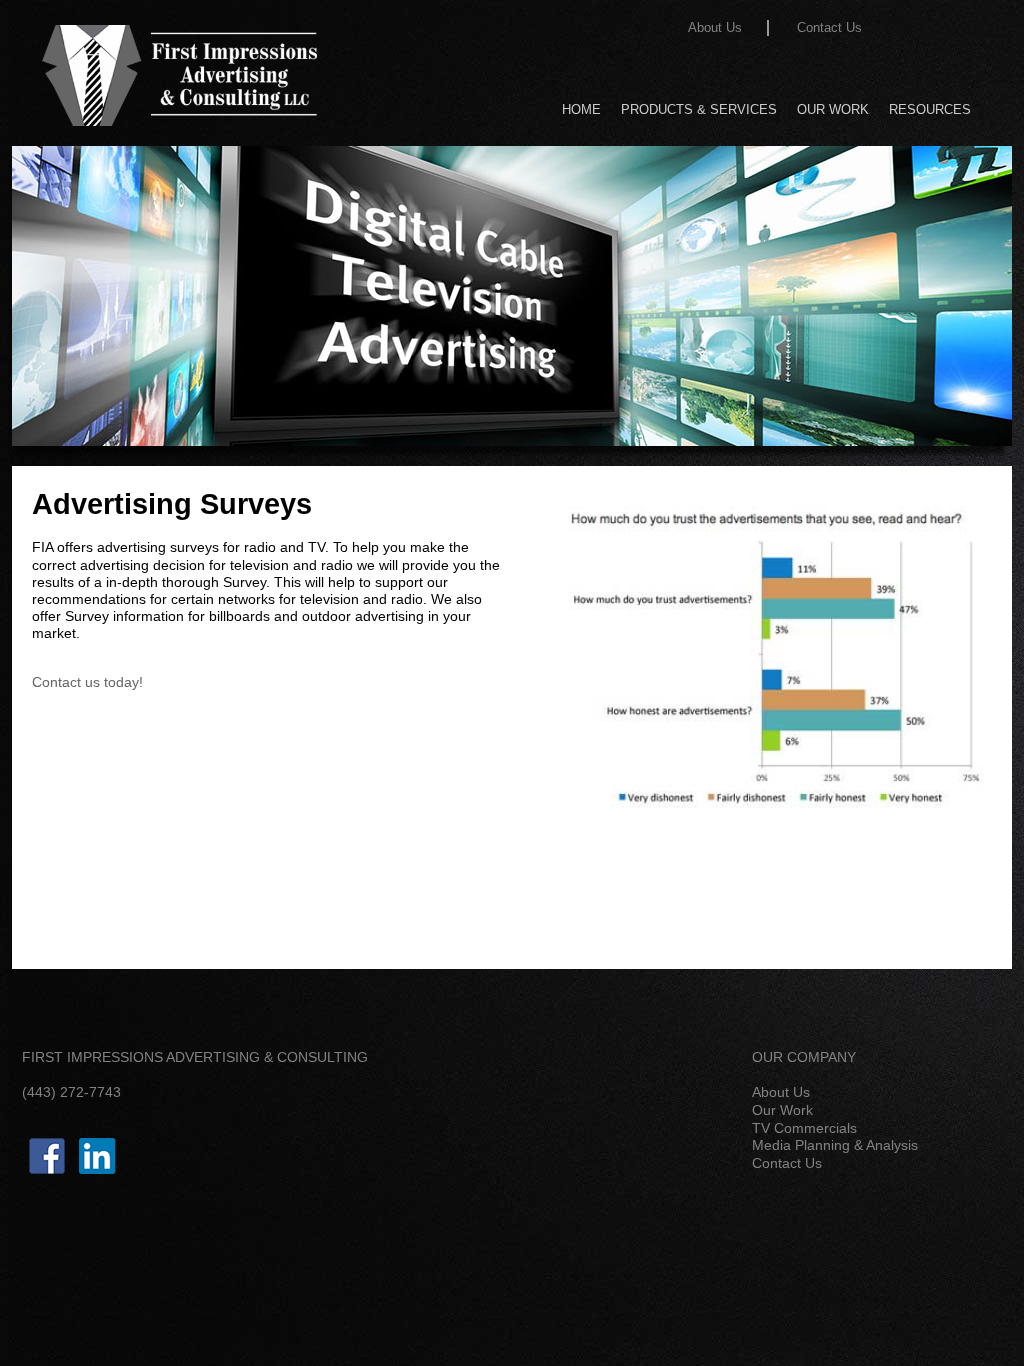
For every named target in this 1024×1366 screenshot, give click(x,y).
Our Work (782, 1110)
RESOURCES (930, 108)
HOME (581, 108)
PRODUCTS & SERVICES (699, 108)
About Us (715, 27)
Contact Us (829, 27)
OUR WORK (833, 108)
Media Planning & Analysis (835, 1145)
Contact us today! (87, 682)
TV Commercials (804, 1128)
